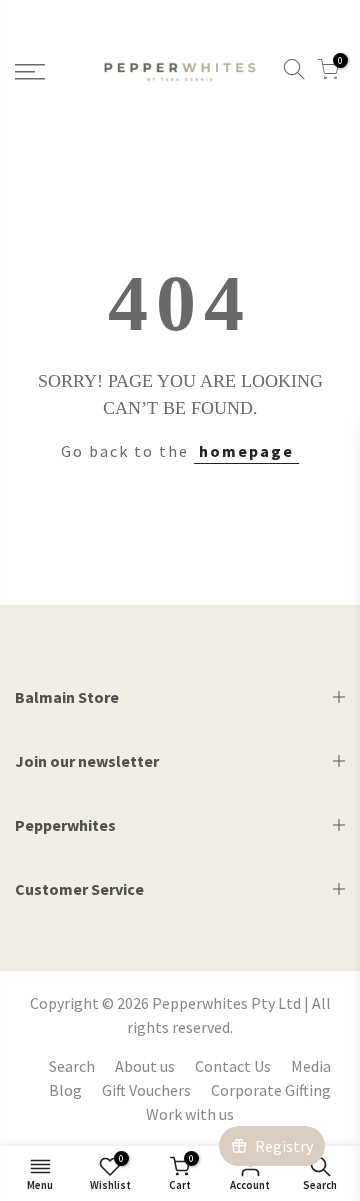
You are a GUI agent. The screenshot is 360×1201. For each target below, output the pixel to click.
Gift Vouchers (146, 1090)
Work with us (190, 1114)
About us (145, 1066)
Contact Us (233, 1066)
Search (72, 1066)
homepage (246, 451)
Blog (65, 1090)
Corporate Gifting (271, 1090)
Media (311, 1066)
